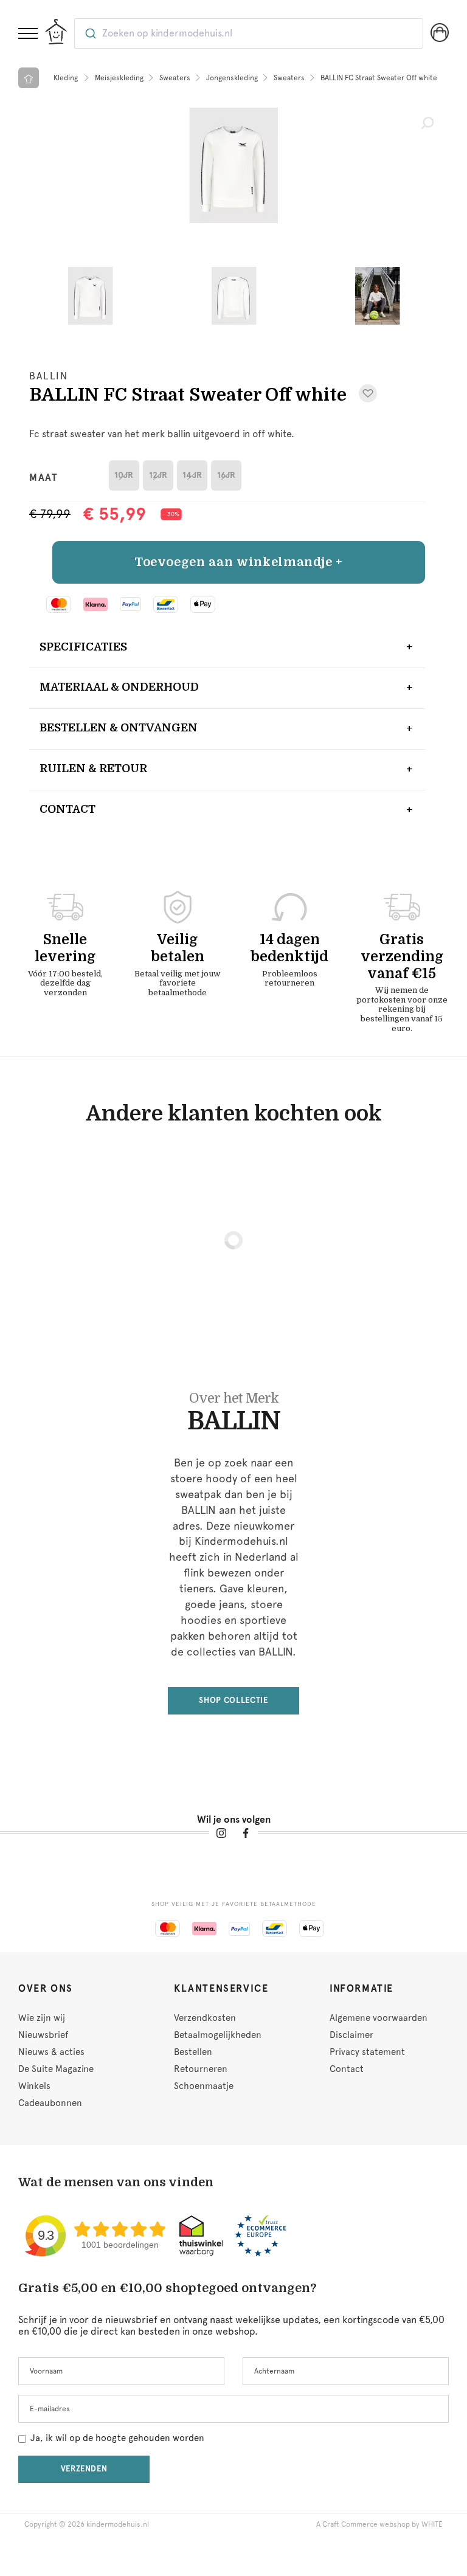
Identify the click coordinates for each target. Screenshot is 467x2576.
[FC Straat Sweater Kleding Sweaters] (233, 165)
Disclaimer (351, 2035)
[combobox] (249, 33)
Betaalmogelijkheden (218, 2035)
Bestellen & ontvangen (119, 728)
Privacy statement (367, 2052)
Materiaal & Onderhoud (119, 687)
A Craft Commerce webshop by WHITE (379, 2524)
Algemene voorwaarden (379, 2018)
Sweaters (175, 78)
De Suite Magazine (56, 2069)
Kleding (66, 78)
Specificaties (83, 647)
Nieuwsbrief (43, 2035)
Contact (67, 809)
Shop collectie (233, 1700)
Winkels (34, 2086)
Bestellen (193, 2052)
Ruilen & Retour (93, 768)
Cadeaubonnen (50, 2103)
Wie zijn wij (42, 2018)
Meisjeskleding (119, 78)
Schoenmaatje (204, 2086)
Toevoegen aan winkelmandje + (239, 562)
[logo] (56, 32)
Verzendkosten (205, 2018)
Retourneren (201, 2069)
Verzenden (84, 2469)
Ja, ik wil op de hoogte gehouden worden (117, 2438)
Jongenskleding (232, 78)
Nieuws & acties (51, 2052)
